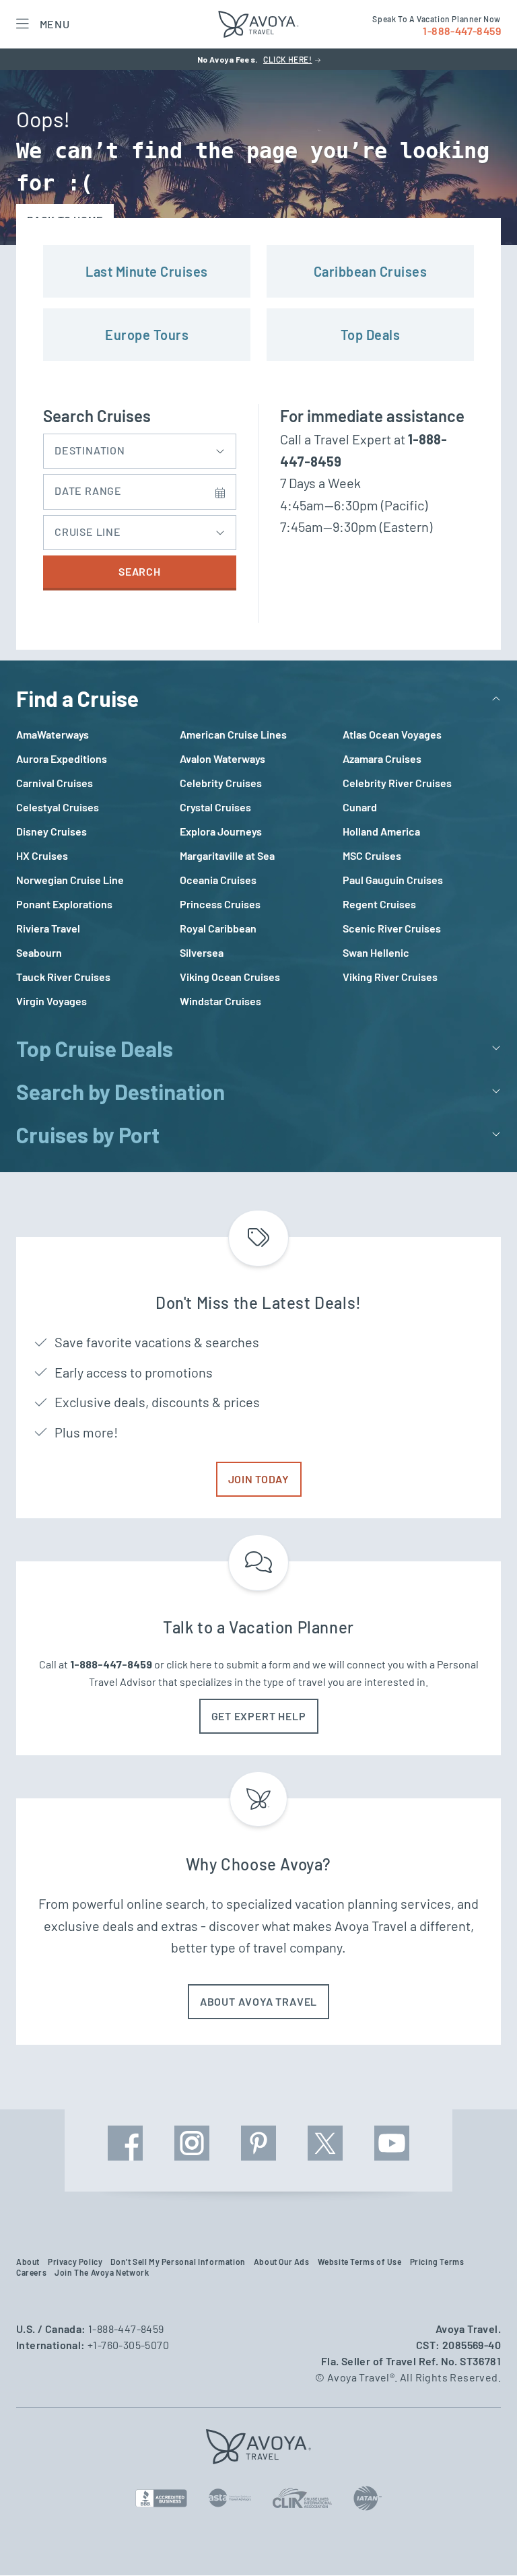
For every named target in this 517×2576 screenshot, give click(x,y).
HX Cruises (42, 855)
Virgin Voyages (51, 1001)
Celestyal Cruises (58, 807)
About (28, 2262)
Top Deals (371, 335)
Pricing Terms (437, 2262)
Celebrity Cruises (221, 783)
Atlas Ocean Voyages (392, 734)
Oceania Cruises (218, 880)
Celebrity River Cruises (397, 783)
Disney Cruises (51, 831)
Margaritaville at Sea (227, 855)
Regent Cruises (379, 904)
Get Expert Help (259, 1716)
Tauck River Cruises (63, 977)
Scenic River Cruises (392, 928)
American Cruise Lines (233, 734)
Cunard (360, 807)
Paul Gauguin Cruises (393, 880)
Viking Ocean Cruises (230, 977)
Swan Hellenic (376, 952)
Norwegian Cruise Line (70, 880)
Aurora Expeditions (62, 758)
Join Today (259, 1479)
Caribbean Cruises (371, 271)
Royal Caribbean (218, 928)
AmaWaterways (53, 734)
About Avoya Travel (258, 2001)
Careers (31, 2272)
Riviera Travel (48, 928)
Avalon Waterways (222, 758)
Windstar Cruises (220, 1001)
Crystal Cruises (215, 807)
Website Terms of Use (360, 2262)
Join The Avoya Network (102, 2272)
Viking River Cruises (390, 977)
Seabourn (39, 952)
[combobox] (140, 448)
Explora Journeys (221, 831)
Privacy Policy (75, 2262)
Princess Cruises (220, 904)
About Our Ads (282, 2262)
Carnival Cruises (55, 783)
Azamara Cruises (382, 758)
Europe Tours (147, 335)
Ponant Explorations (64, 904)
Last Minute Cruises (147, 271)
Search (140, 571)
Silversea (202, 952)
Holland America (381, 831)
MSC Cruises (372, 855)
